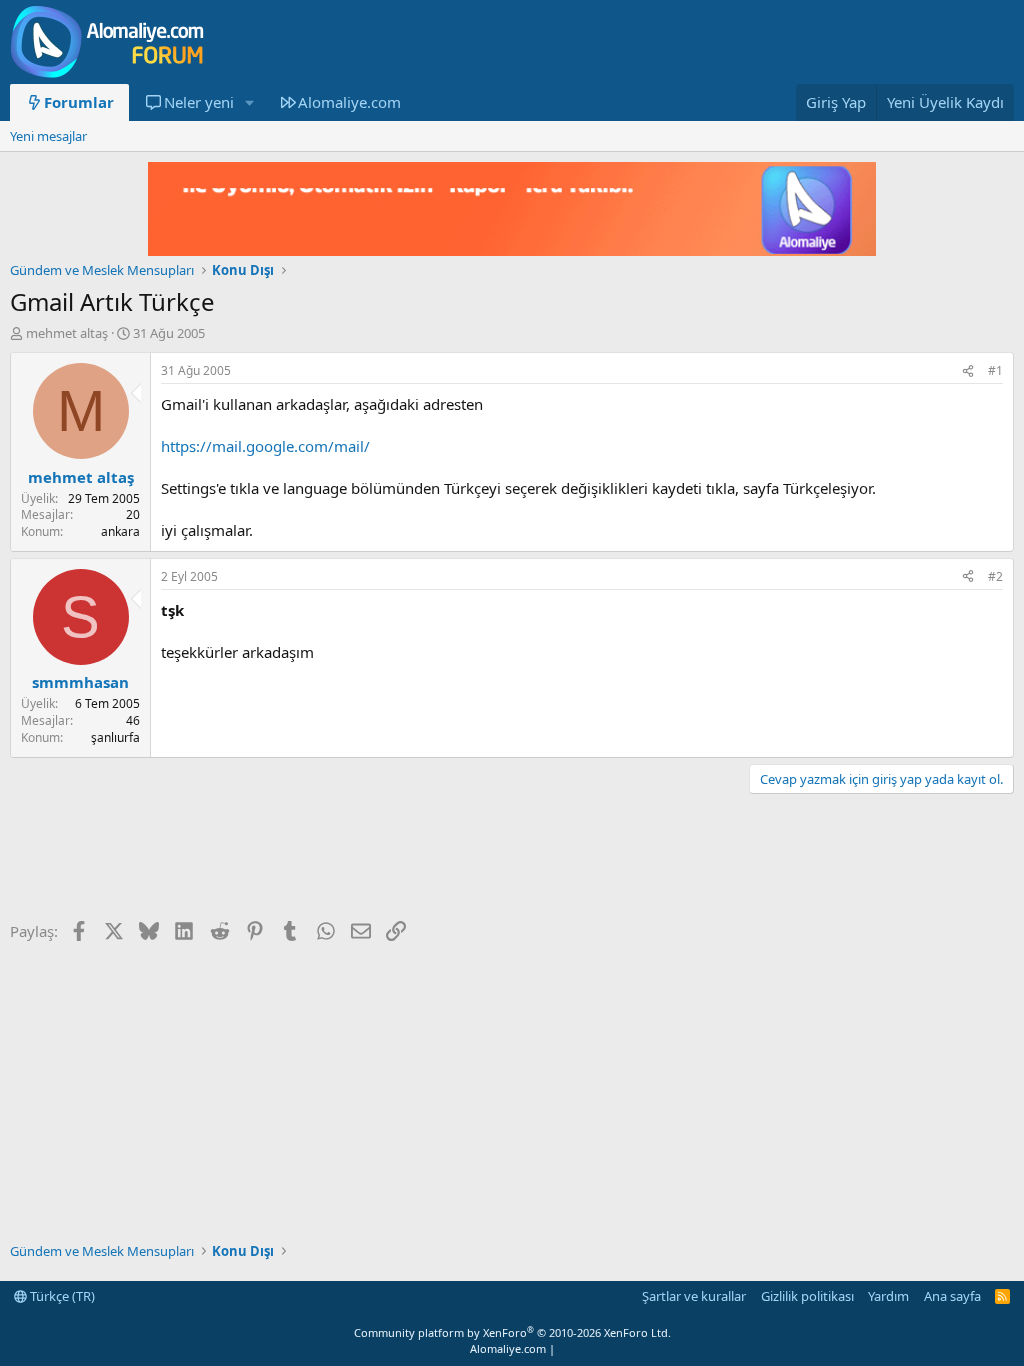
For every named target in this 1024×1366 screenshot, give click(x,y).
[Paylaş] (968, 371)
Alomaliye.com (349, 102)
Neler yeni (199, 102)
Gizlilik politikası (807, 1296)
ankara (120, 531)
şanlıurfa (115, 737)
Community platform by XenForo (512, 1332)
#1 (995, 370)
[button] (249, 102)
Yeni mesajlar (48, 136)
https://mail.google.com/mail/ (265, 446)
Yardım (888, 1296)
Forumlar (79, 102)
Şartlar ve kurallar (694, 1296)
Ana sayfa (952, 1296)
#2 (995, 576)
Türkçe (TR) (61, 1296)
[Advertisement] (374, 859)
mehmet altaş (67, 333)
